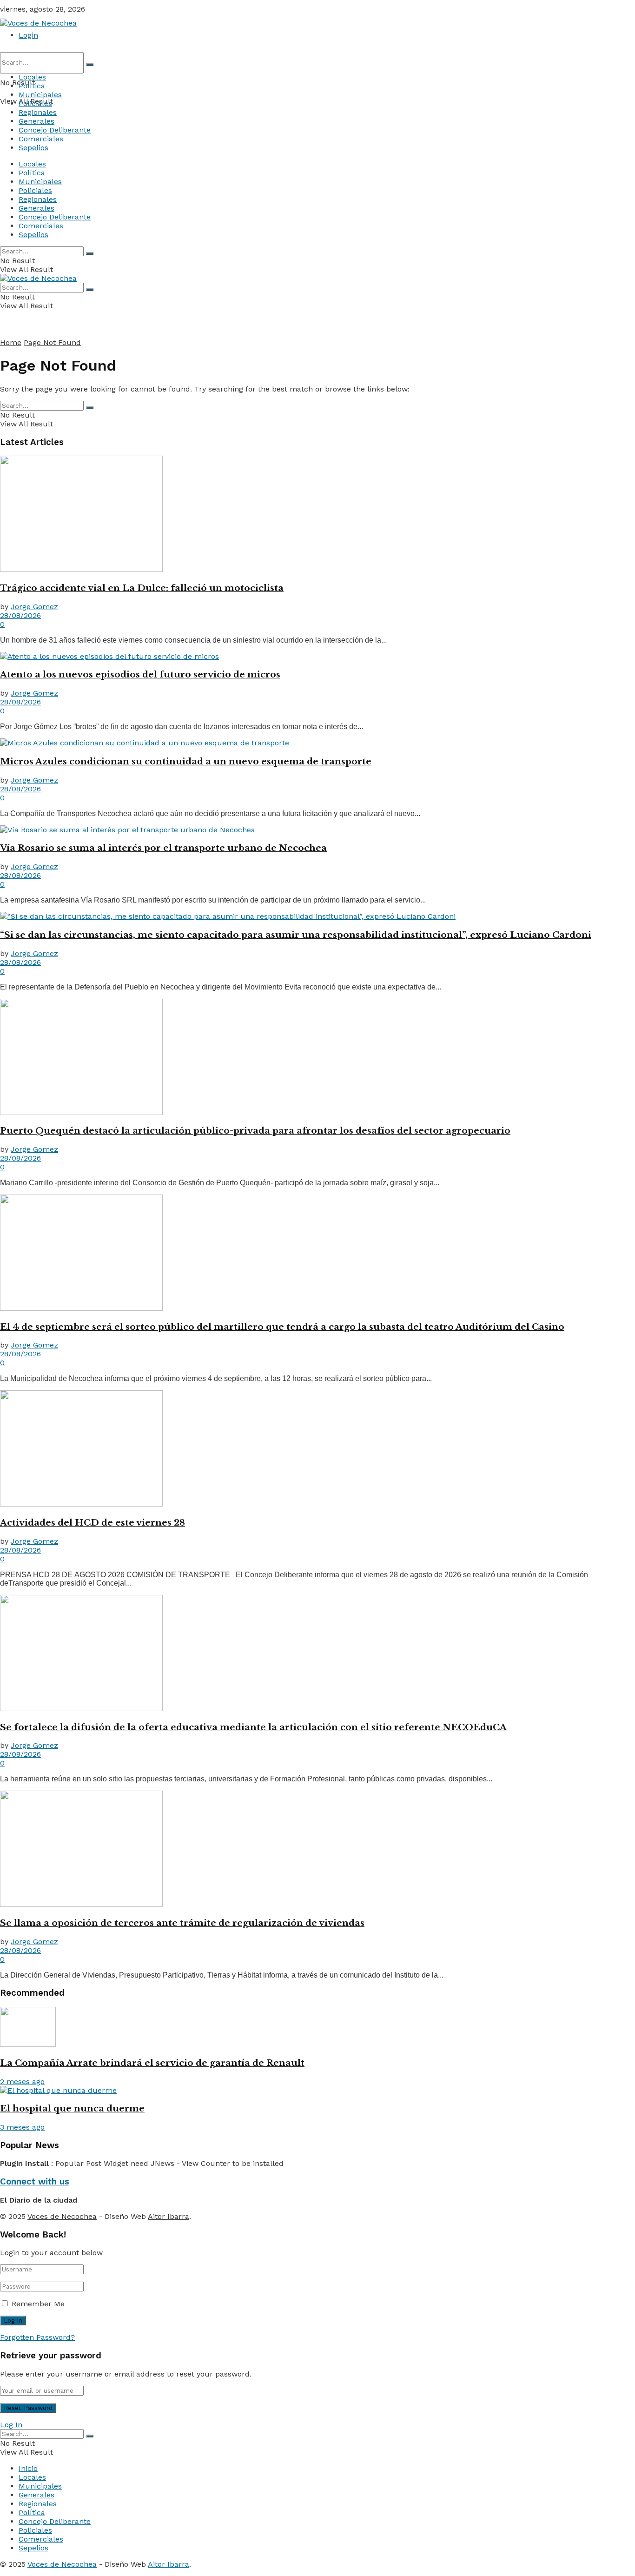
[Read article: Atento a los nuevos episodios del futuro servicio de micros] (317, 656)
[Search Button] (90, 65)
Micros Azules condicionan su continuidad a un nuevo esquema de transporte (186, 761)
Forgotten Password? (37, 2337)
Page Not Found (52, 342)
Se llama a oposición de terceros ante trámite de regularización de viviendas (182, 1923)
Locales (32, 77)
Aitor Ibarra (169, 2216)
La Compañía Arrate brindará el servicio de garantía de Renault (152, 2063)
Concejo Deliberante (55, 130)
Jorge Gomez (34, 607)
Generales (36, 121)
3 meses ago (22, 2127)
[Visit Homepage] (38, 23)
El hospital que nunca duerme (72, 2108)
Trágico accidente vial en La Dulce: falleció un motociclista (142, 588)
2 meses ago (22, 2081)
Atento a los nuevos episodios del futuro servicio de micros (140, 674)
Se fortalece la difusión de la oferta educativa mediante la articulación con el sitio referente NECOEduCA (253, 1727)
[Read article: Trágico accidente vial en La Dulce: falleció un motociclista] (317, 515)
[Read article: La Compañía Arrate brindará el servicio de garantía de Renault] (317, 2028)
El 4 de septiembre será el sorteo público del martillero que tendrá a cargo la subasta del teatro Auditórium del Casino (282, 1327)
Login (28, 35)
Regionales (38, 112)
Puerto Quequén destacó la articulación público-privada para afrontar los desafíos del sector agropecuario (255, 1131)
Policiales (35, 103)
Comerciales (41, 139)
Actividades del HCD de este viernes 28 (93, 1523)
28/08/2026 (20, 615)
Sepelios (33, 148)
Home (11, 342)
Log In (11, 2425)
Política (32, 86)
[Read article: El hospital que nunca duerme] (317, 2090)
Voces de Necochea (62, 2216)
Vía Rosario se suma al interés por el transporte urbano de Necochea (163, 848)
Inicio (28, 2468)
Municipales (40, 95)
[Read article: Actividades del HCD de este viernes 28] (317, 1449)
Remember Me (38, 2304)
